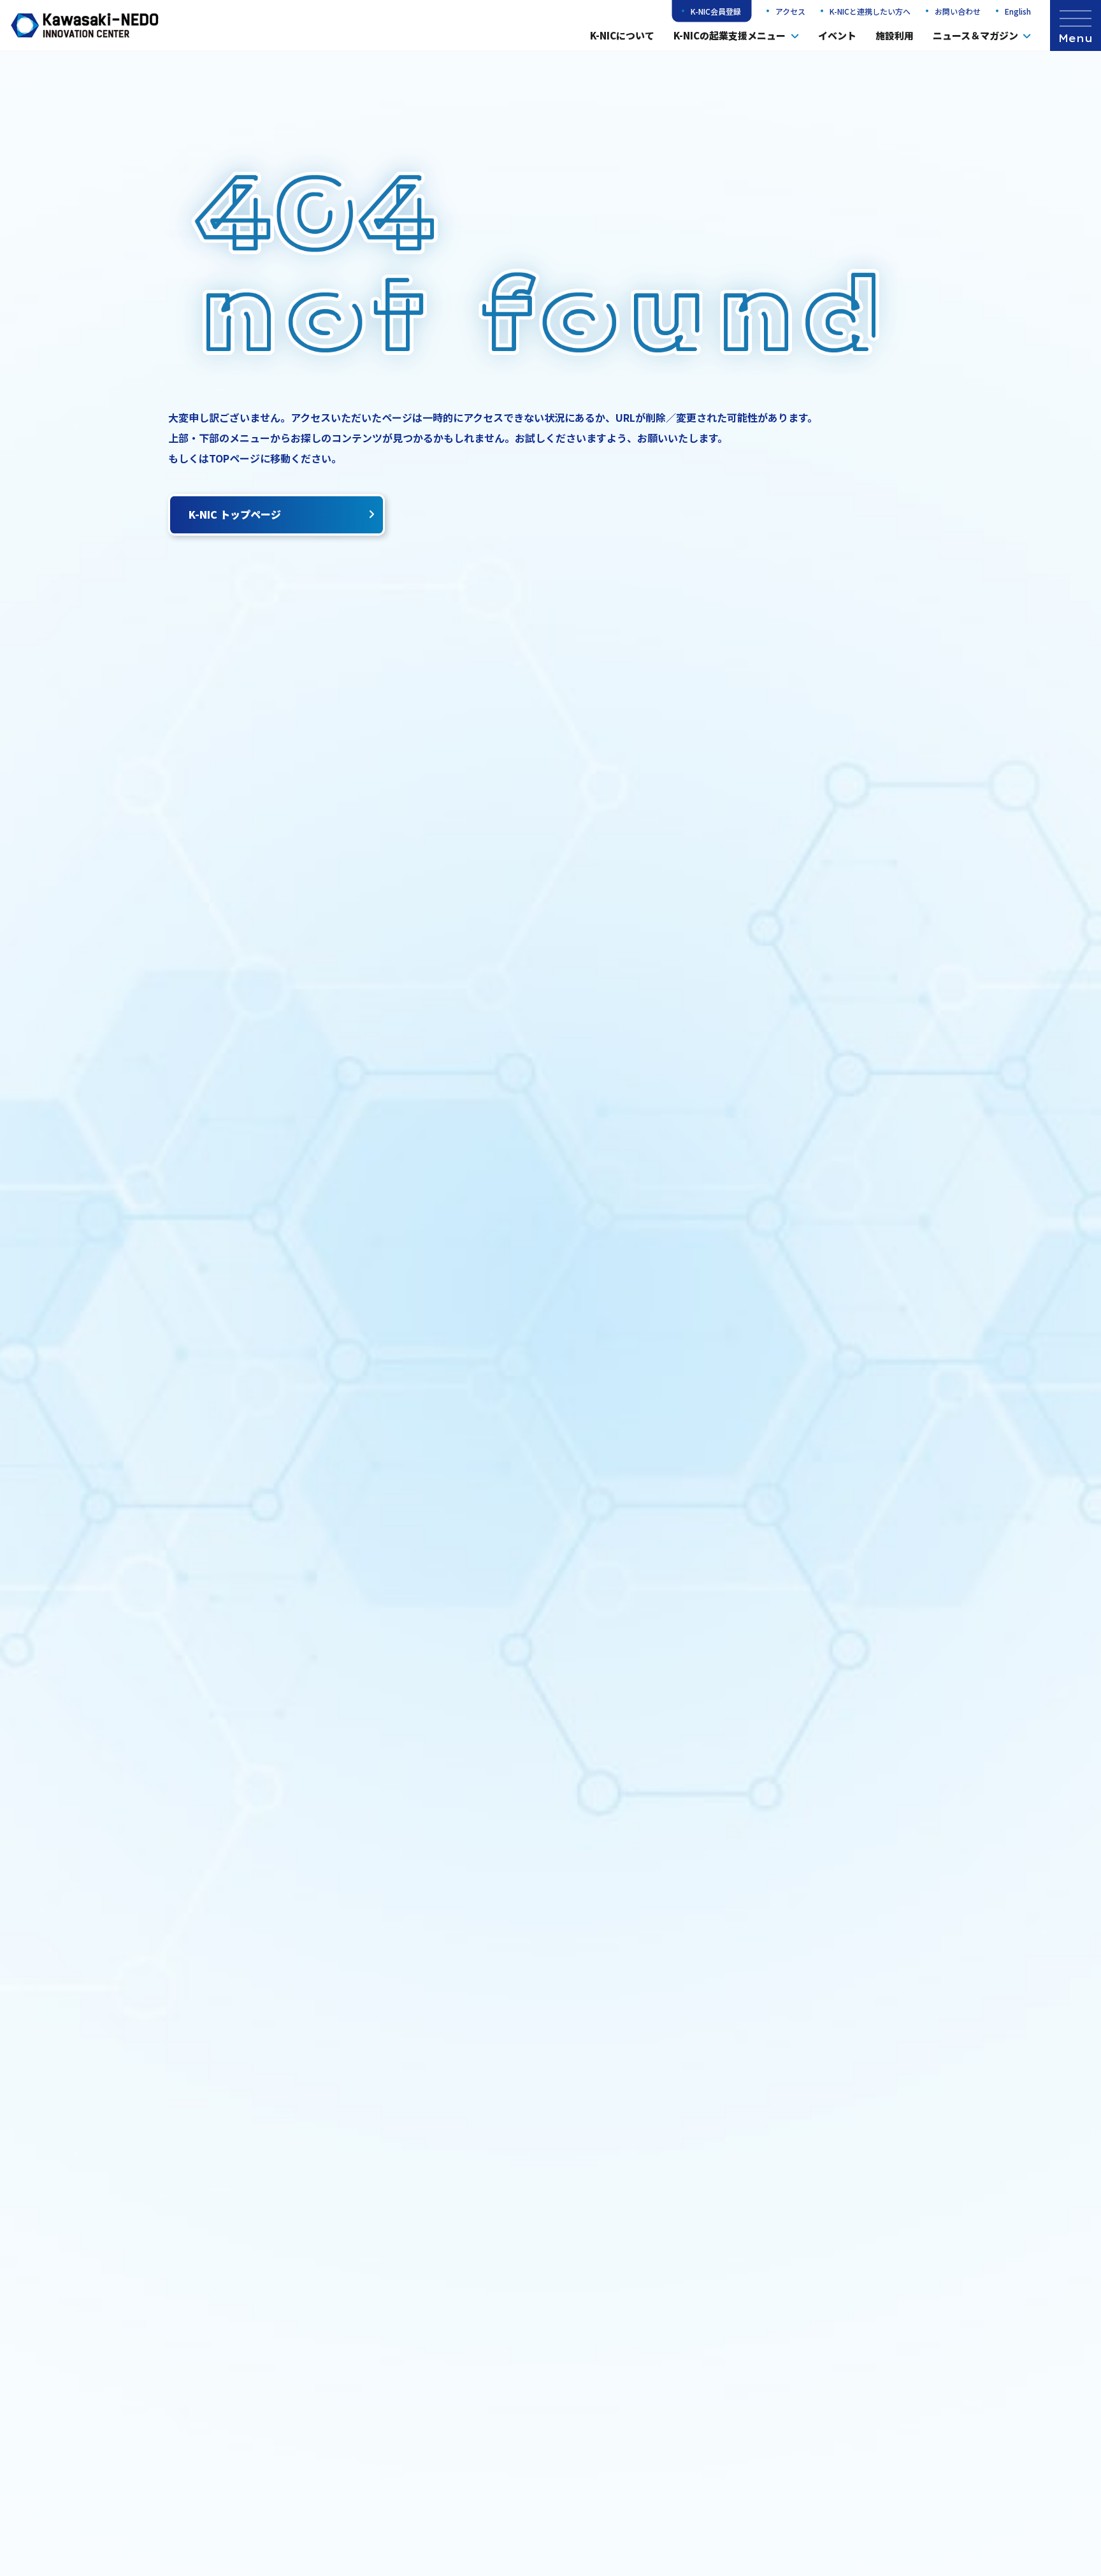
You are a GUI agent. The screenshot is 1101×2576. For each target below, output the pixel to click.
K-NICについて (622, 35)
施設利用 (895, 35)
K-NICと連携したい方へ (870, 11)
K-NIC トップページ (235, 514)
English (1018, 11)
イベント (837, 35)
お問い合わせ (958, 11)
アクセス (790, 11)
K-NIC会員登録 (716, 11)
